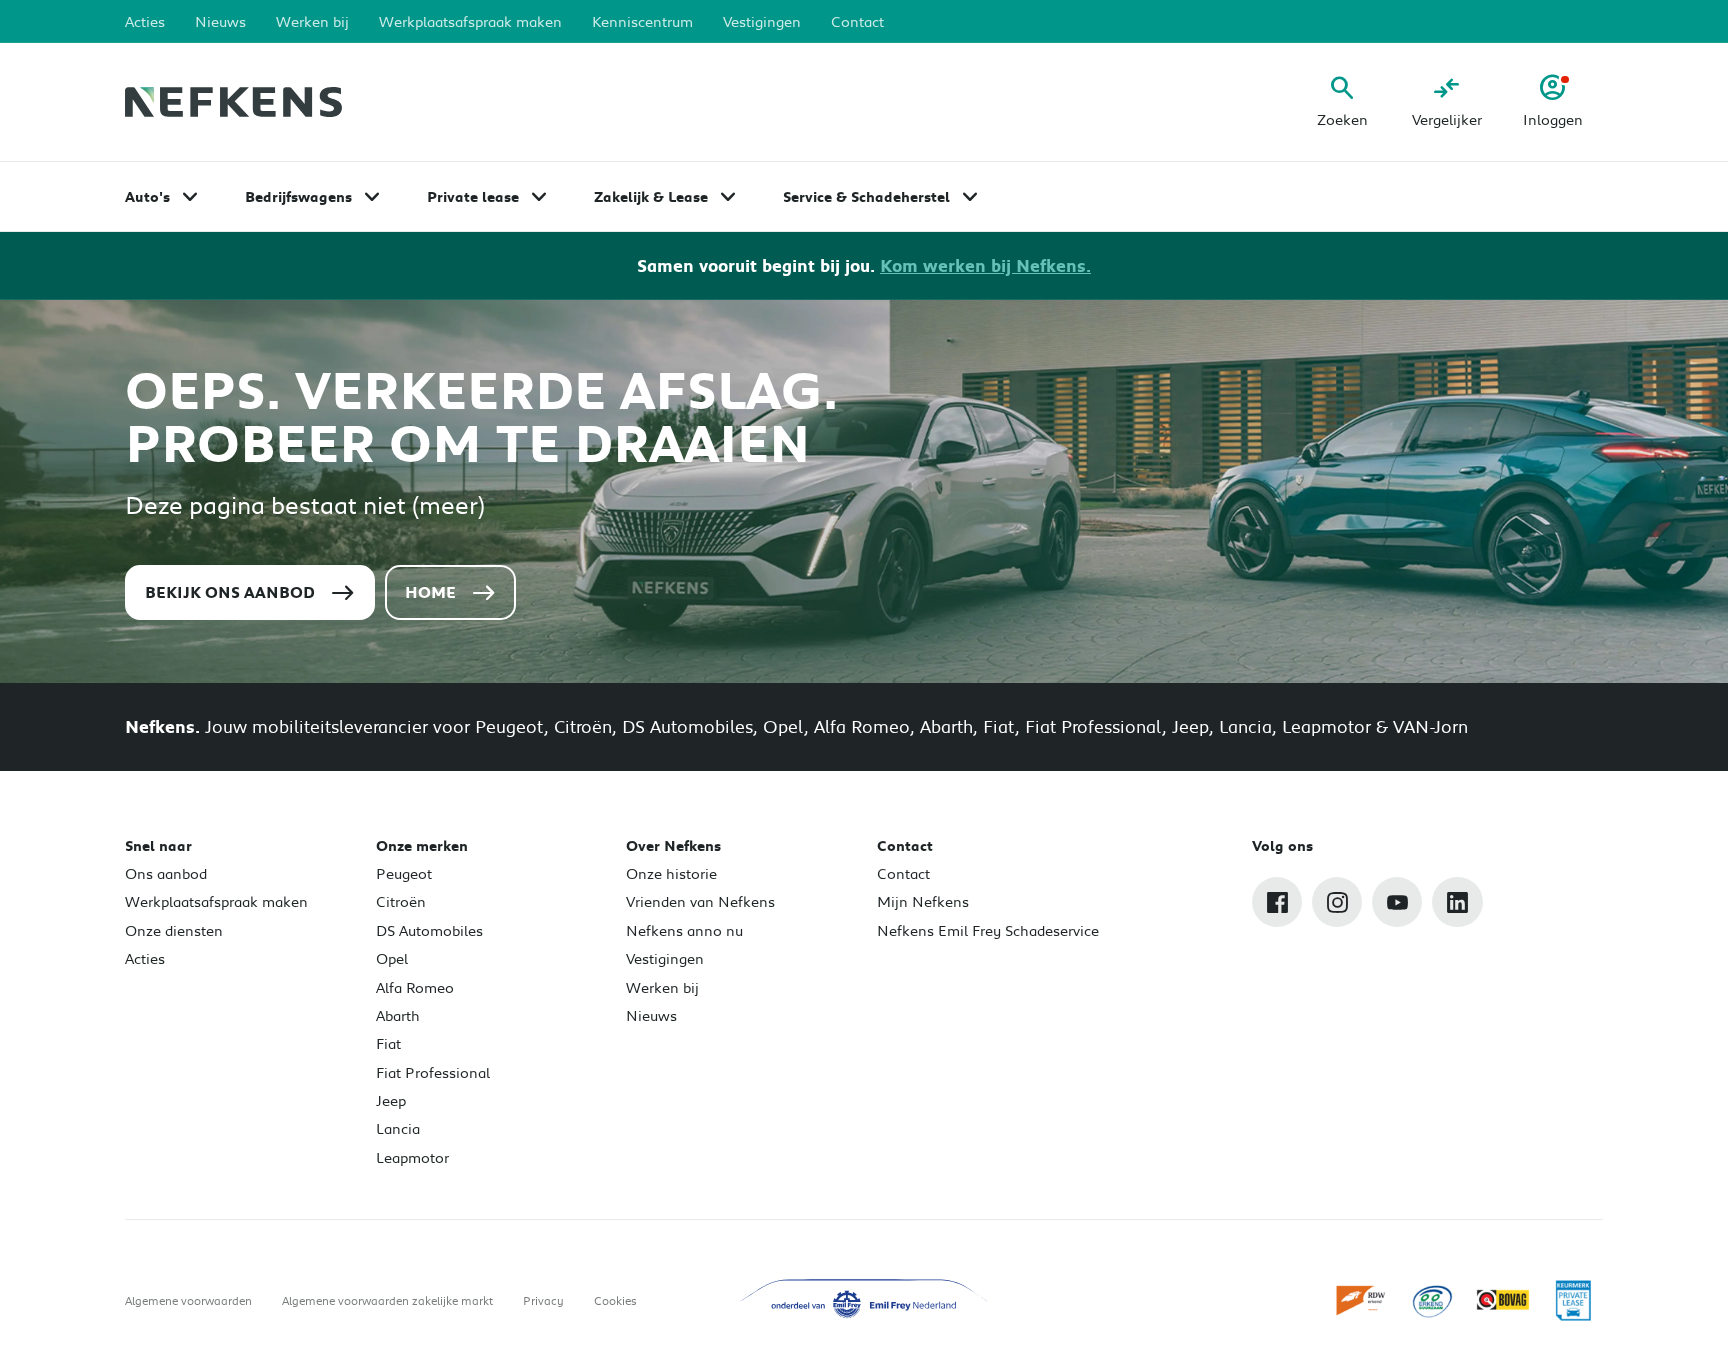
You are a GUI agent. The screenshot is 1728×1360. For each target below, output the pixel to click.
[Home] (233, 103)
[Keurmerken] (1362, 1300)
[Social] (1277, 902)
